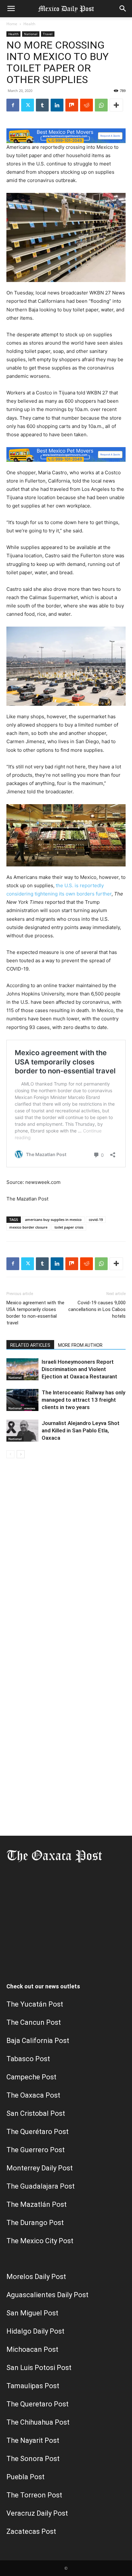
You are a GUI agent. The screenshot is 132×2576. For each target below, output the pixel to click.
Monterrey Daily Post (40, 2168)
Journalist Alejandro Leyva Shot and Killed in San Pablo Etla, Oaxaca (81, 1430)
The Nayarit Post (33, 2440)
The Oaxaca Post (33, 2095)
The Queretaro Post (37, 2404)
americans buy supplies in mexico (53, 1219)
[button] (11, 9)
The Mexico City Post (40, 2241)
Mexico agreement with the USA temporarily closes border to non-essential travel (35, 1313)
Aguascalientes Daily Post (47, 2295)
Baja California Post (38, 2041)
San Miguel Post (32, 2313)
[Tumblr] (42, 105)
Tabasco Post (28, 2059)
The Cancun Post (34, 2022)
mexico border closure (28, 1227)
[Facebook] (13, 105)
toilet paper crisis (69, 1227)
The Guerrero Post (36, 2150)
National (31, 34)
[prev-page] (10, 1454)
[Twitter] (28, 105)
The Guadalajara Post (41, 2186)
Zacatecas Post (31, 2531)
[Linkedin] (57, 105)
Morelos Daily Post (36, 2277)
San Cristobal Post (36, 2113)
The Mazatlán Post (37, 2204)
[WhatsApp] (101, 105)
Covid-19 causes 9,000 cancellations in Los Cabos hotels (97, 1309)
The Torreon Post (34, 2495)
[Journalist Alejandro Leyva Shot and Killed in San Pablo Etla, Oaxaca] (22, 1431)
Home (12, 24)
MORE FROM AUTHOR (80, 1345)
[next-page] (21, 1454)
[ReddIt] (87, 105)
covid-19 (96, 1219)
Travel (48, 34)
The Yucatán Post (35, 2004)
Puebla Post (25, 2477)
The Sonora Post (33, 2459)
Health (29, 24)
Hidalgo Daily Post (35, 2331)
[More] (116, 105)
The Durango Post (35, 2223)
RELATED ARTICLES (30, 1345)
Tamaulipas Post (33, 2386)
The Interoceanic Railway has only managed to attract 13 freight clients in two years (83, 1400)
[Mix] (72, 105)
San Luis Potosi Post (39, 2368)
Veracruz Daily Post (37, 2513)
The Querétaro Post (37, 2132)
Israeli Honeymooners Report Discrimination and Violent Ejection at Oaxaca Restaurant (79, 1369)
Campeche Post (31, 2077)
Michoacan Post (32, 2349)
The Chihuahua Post (38, 2422)
